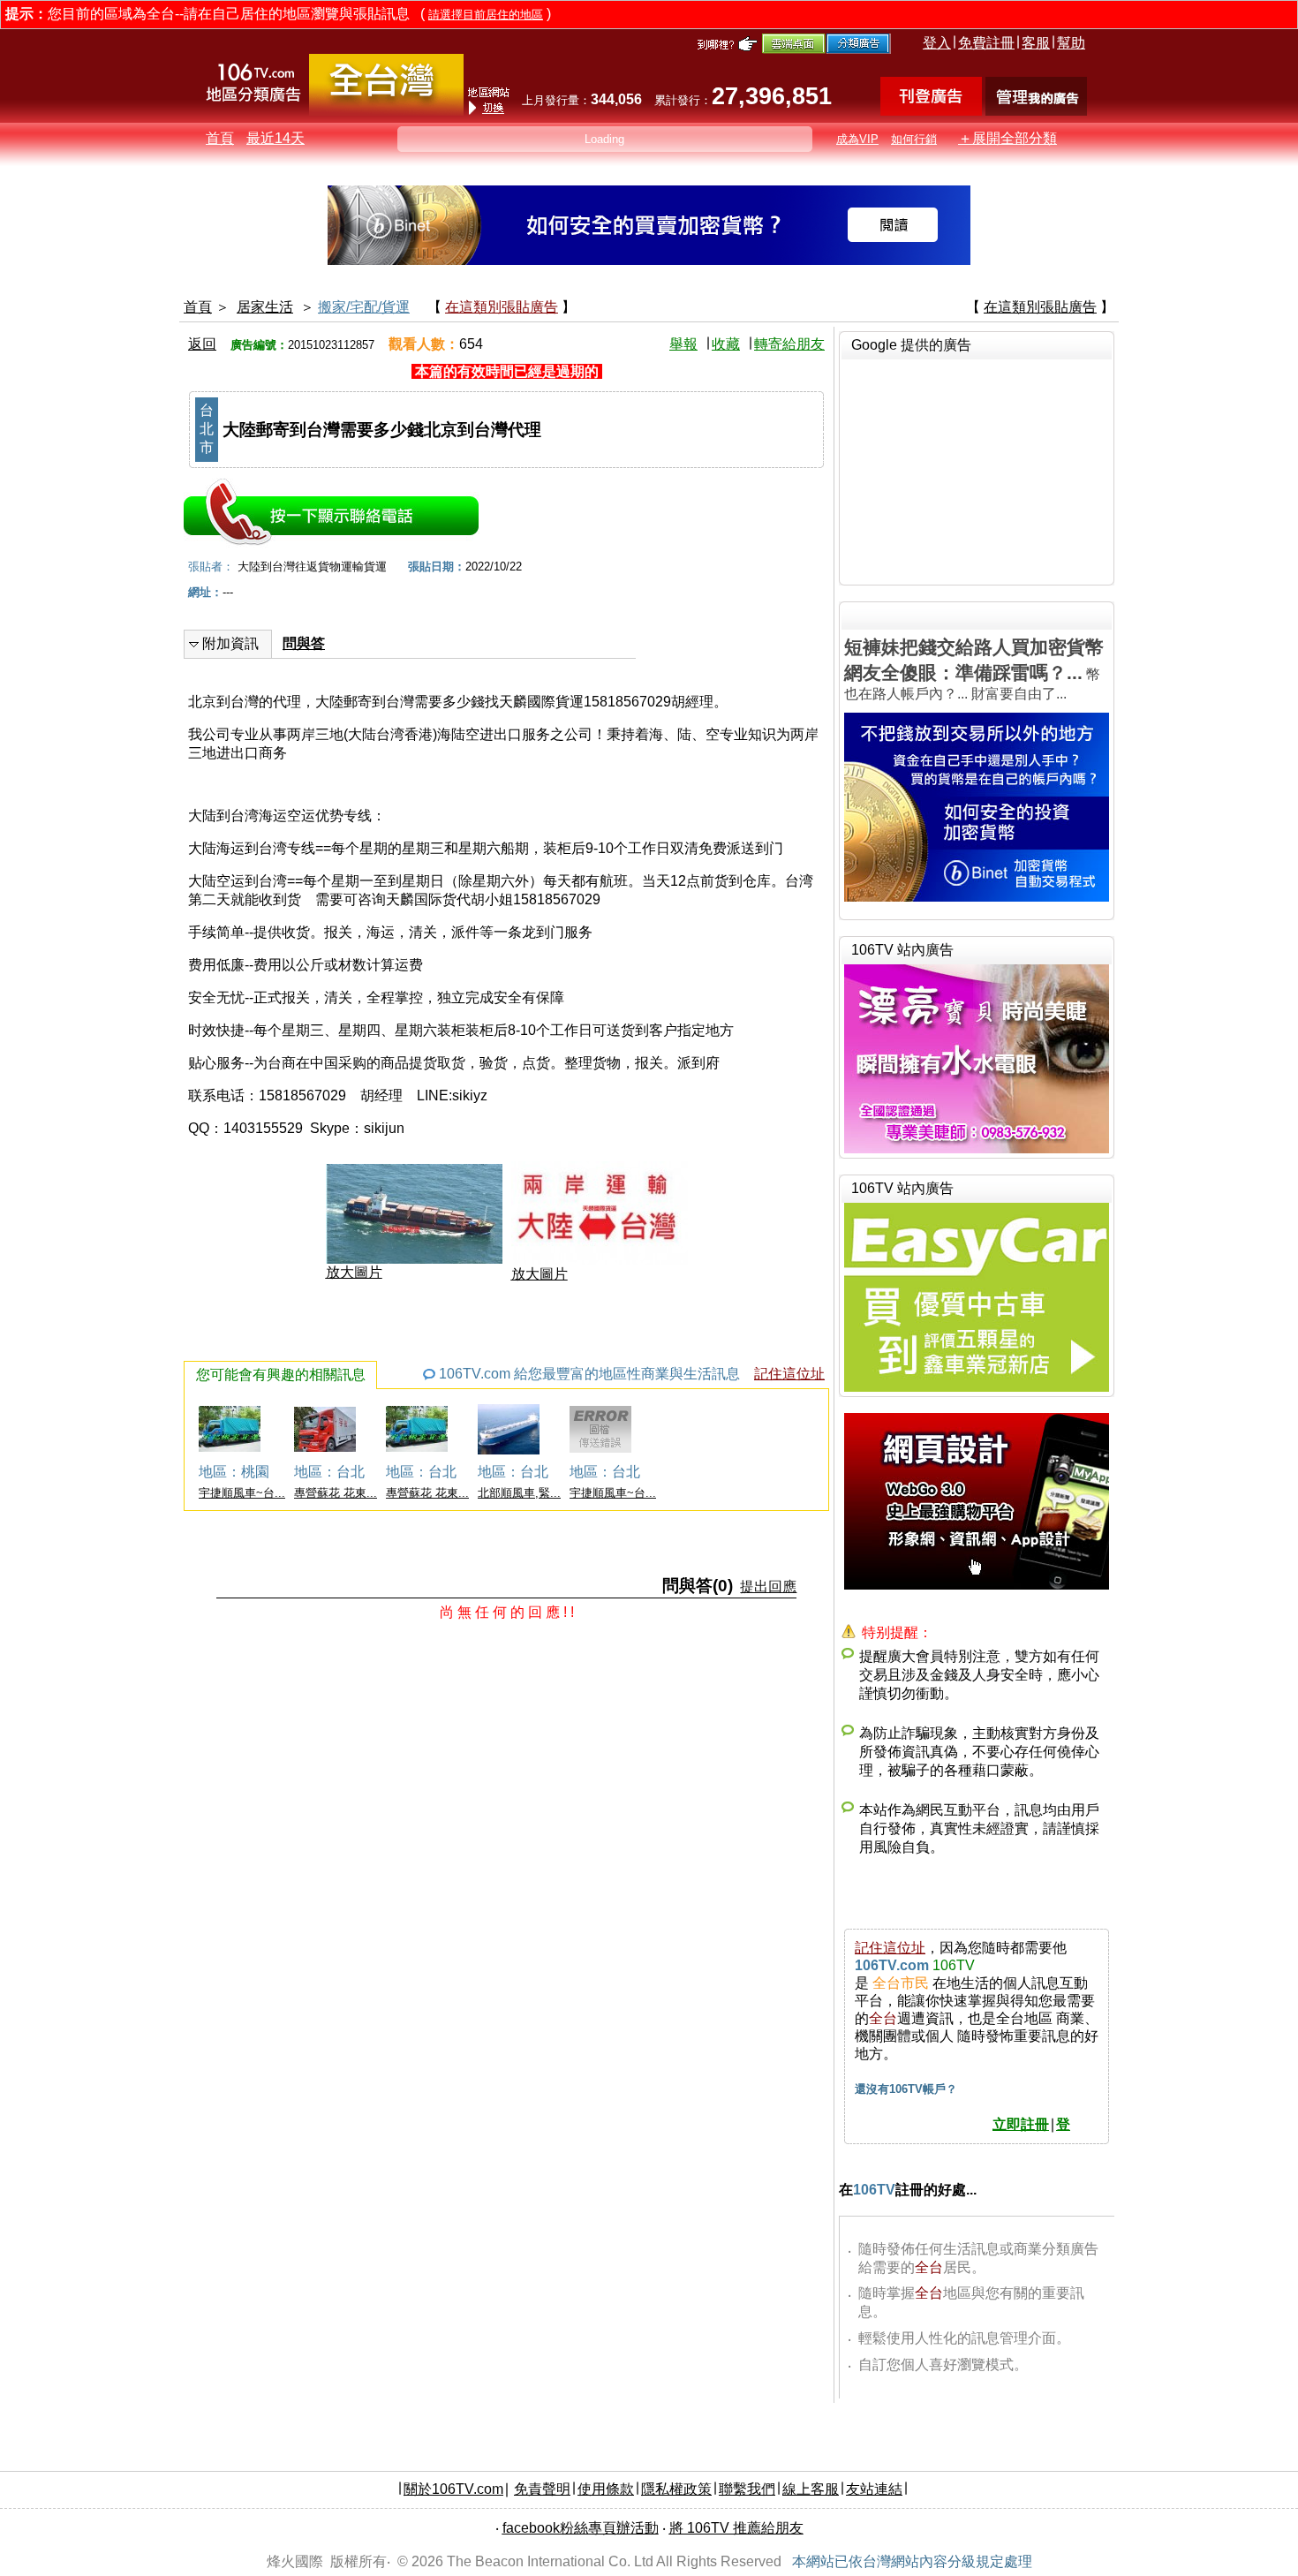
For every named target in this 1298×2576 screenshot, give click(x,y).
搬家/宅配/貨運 (364, 307)
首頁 (220, 138)
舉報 (683, 344)
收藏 (726, 344)
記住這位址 (789, 1374)
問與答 (304, 643)
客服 (1036, 43)
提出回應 (768, 1586)
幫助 (1071, 43)
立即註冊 (1021, 2124)
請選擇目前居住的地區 (486, 15)
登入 (937, 43)
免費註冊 (986, 43)
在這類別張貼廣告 (502, 307)
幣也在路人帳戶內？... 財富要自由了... (974, 669)
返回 (202, 344)
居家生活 (265, 307)
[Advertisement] (977, 470)
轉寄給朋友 (789, 344)
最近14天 (275, 138)
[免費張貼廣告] (931, 111)
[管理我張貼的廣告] (1036, 111)
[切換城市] (386, 112)
